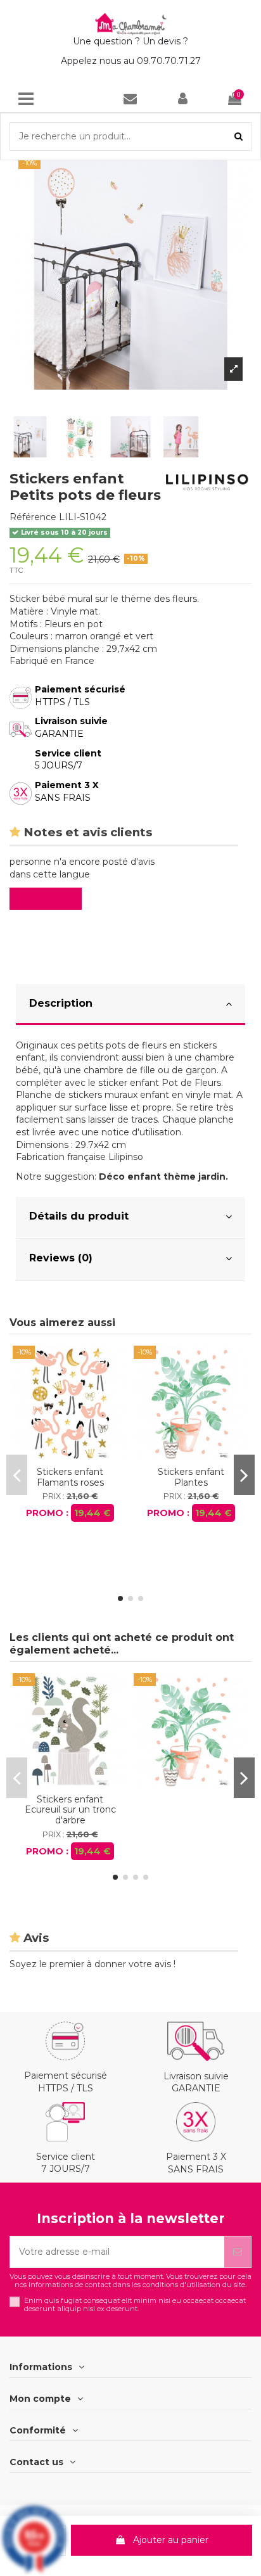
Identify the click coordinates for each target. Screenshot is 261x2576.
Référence (33, 517)
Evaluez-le (48, 898)
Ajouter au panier (171, 2540)
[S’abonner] (238, 2252)
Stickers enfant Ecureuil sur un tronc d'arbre (70, 1810)
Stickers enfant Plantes (191, 1477)
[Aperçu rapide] (70, 1456)
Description (61, 1003)
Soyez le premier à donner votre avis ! (92, 1964)
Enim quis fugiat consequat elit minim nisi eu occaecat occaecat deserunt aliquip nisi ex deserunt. (135, 2305)
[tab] (130, 1005)
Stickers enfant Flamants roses (70, 1477)
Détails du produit (79, 1216)
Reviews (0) (61, 1258)
